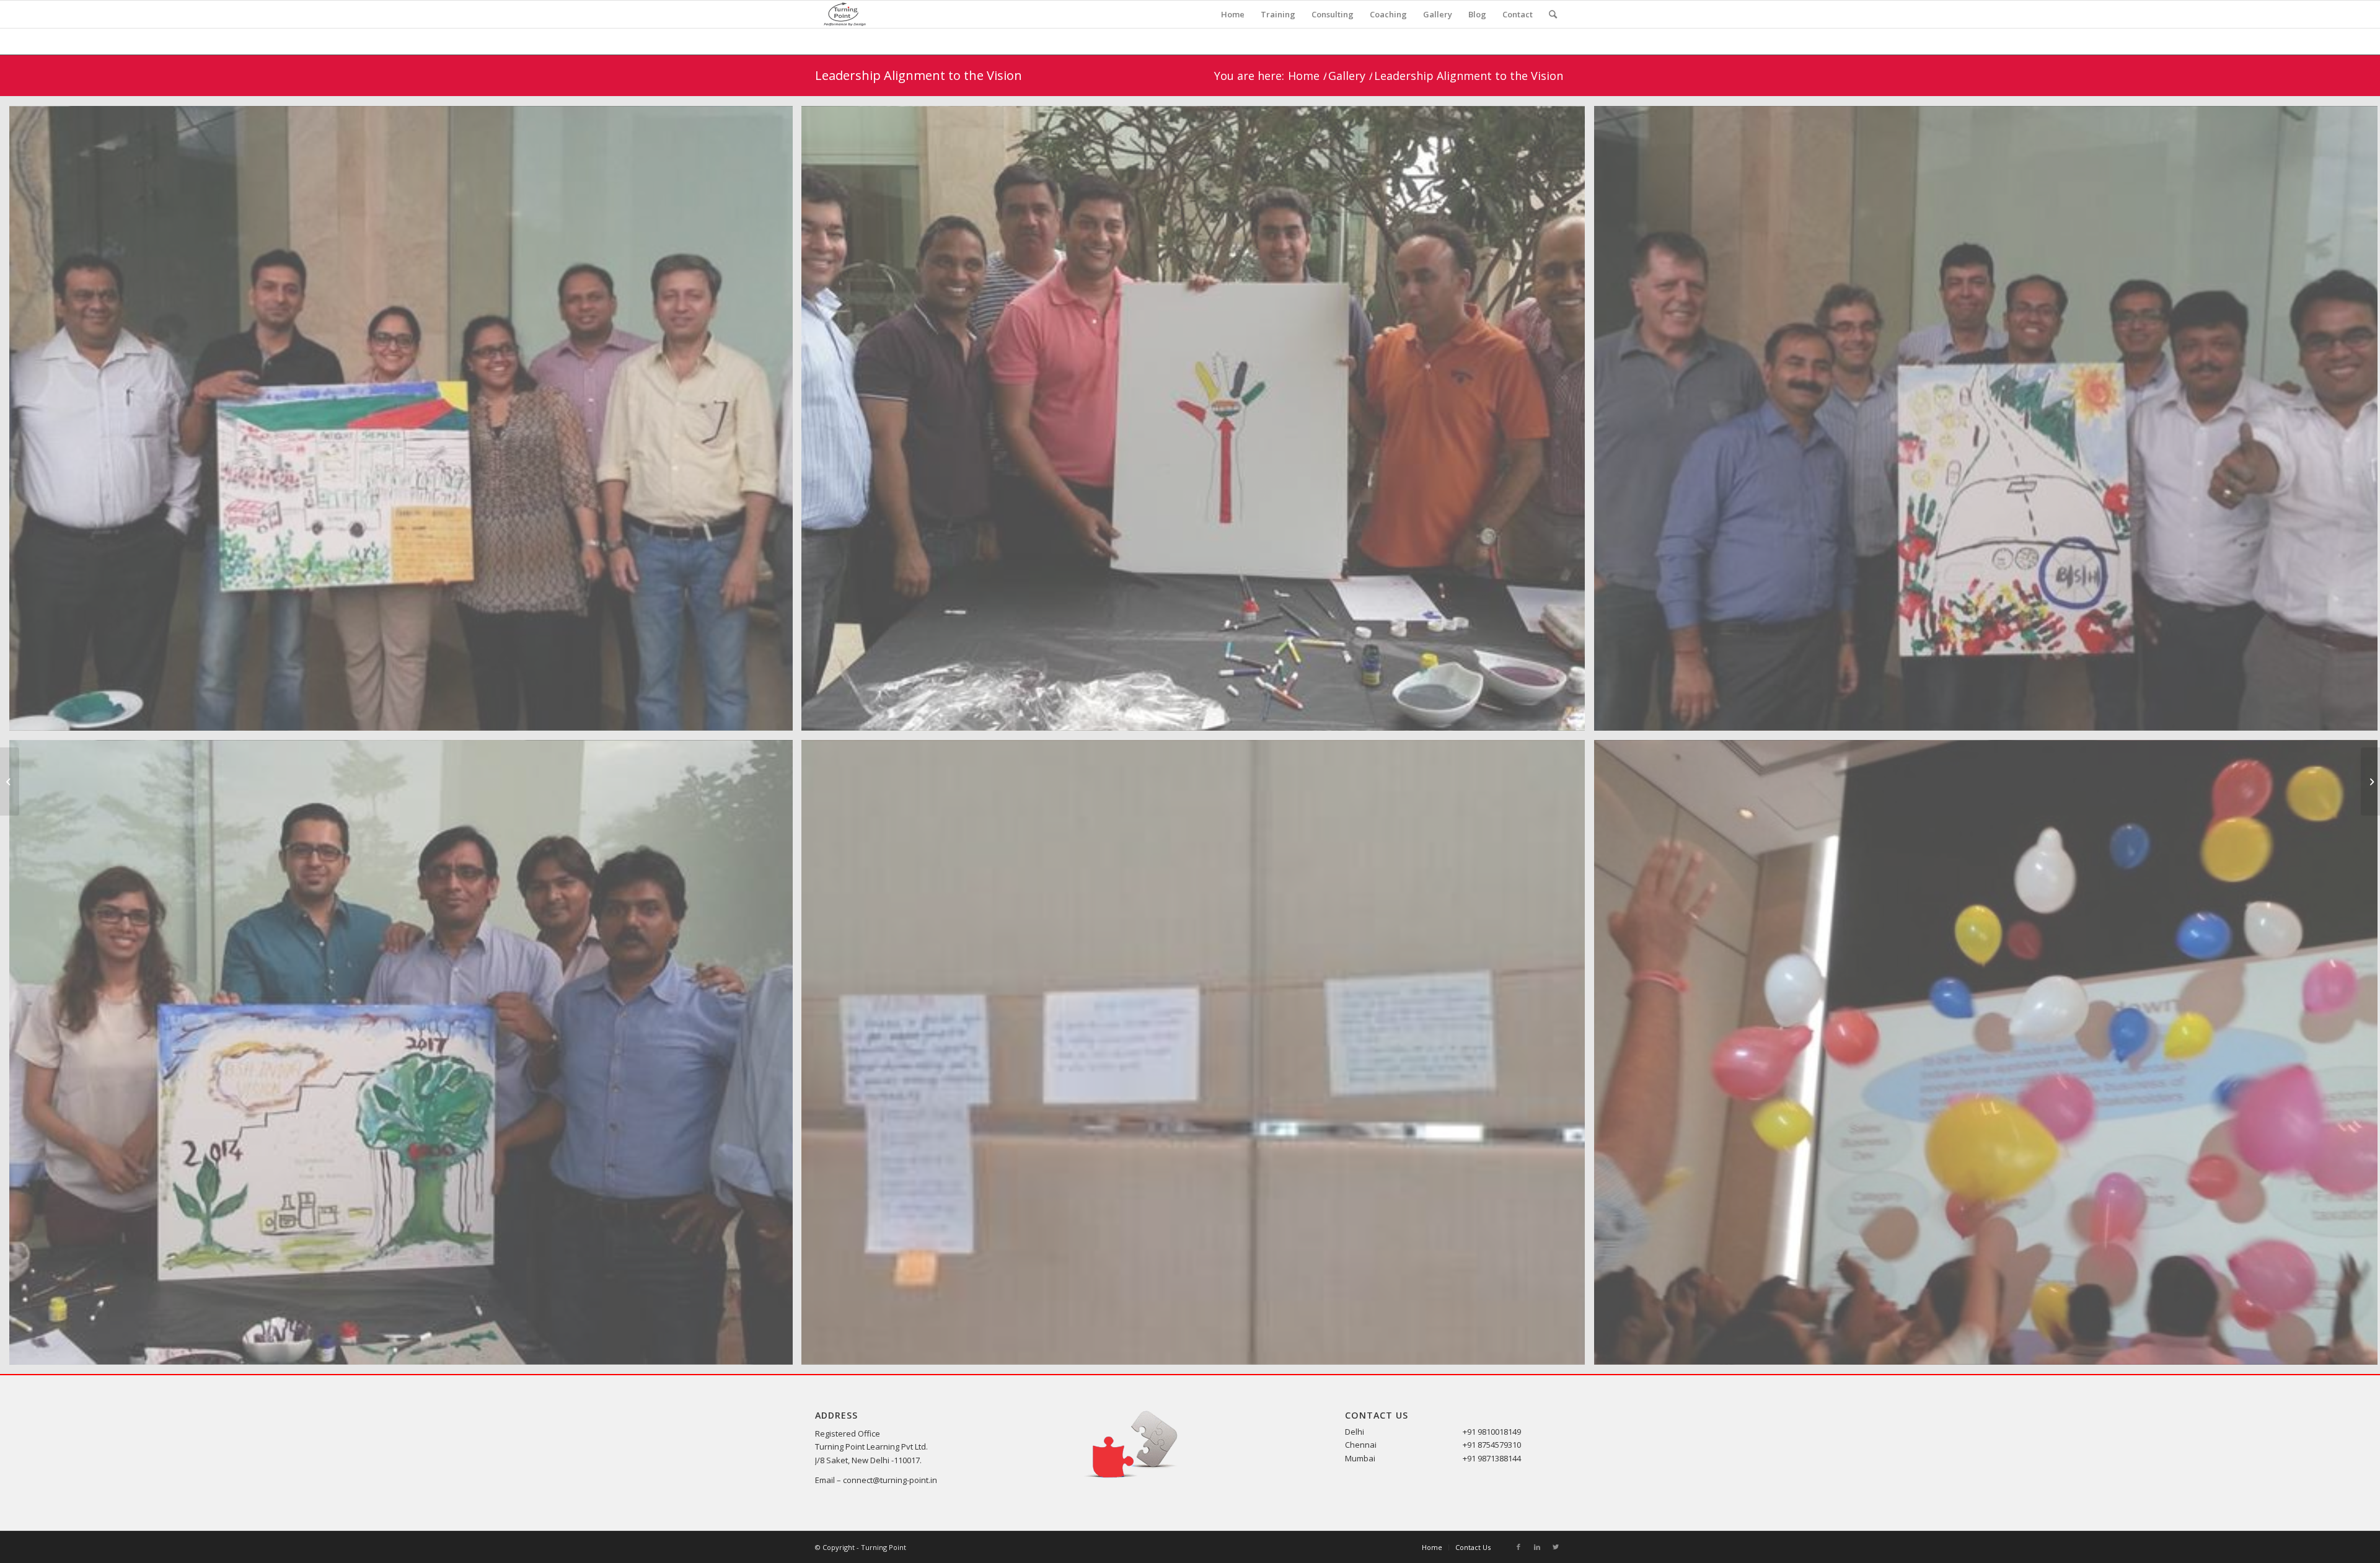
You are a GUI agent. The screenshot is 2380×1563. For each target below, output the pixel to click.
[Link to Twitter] (1556, 1547)
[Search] (1553, 14)
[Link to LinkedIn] (1537, 1547)
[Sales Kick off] (10, 781)
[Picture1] (406, 423)
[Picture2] (1198, 423)
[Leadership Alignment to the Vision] (406, 1057)
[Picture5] (1198, 1057)
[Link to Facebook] (1518, 1547)
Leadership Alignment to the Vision (919, 75)
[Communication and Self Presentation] (2370, 781)
